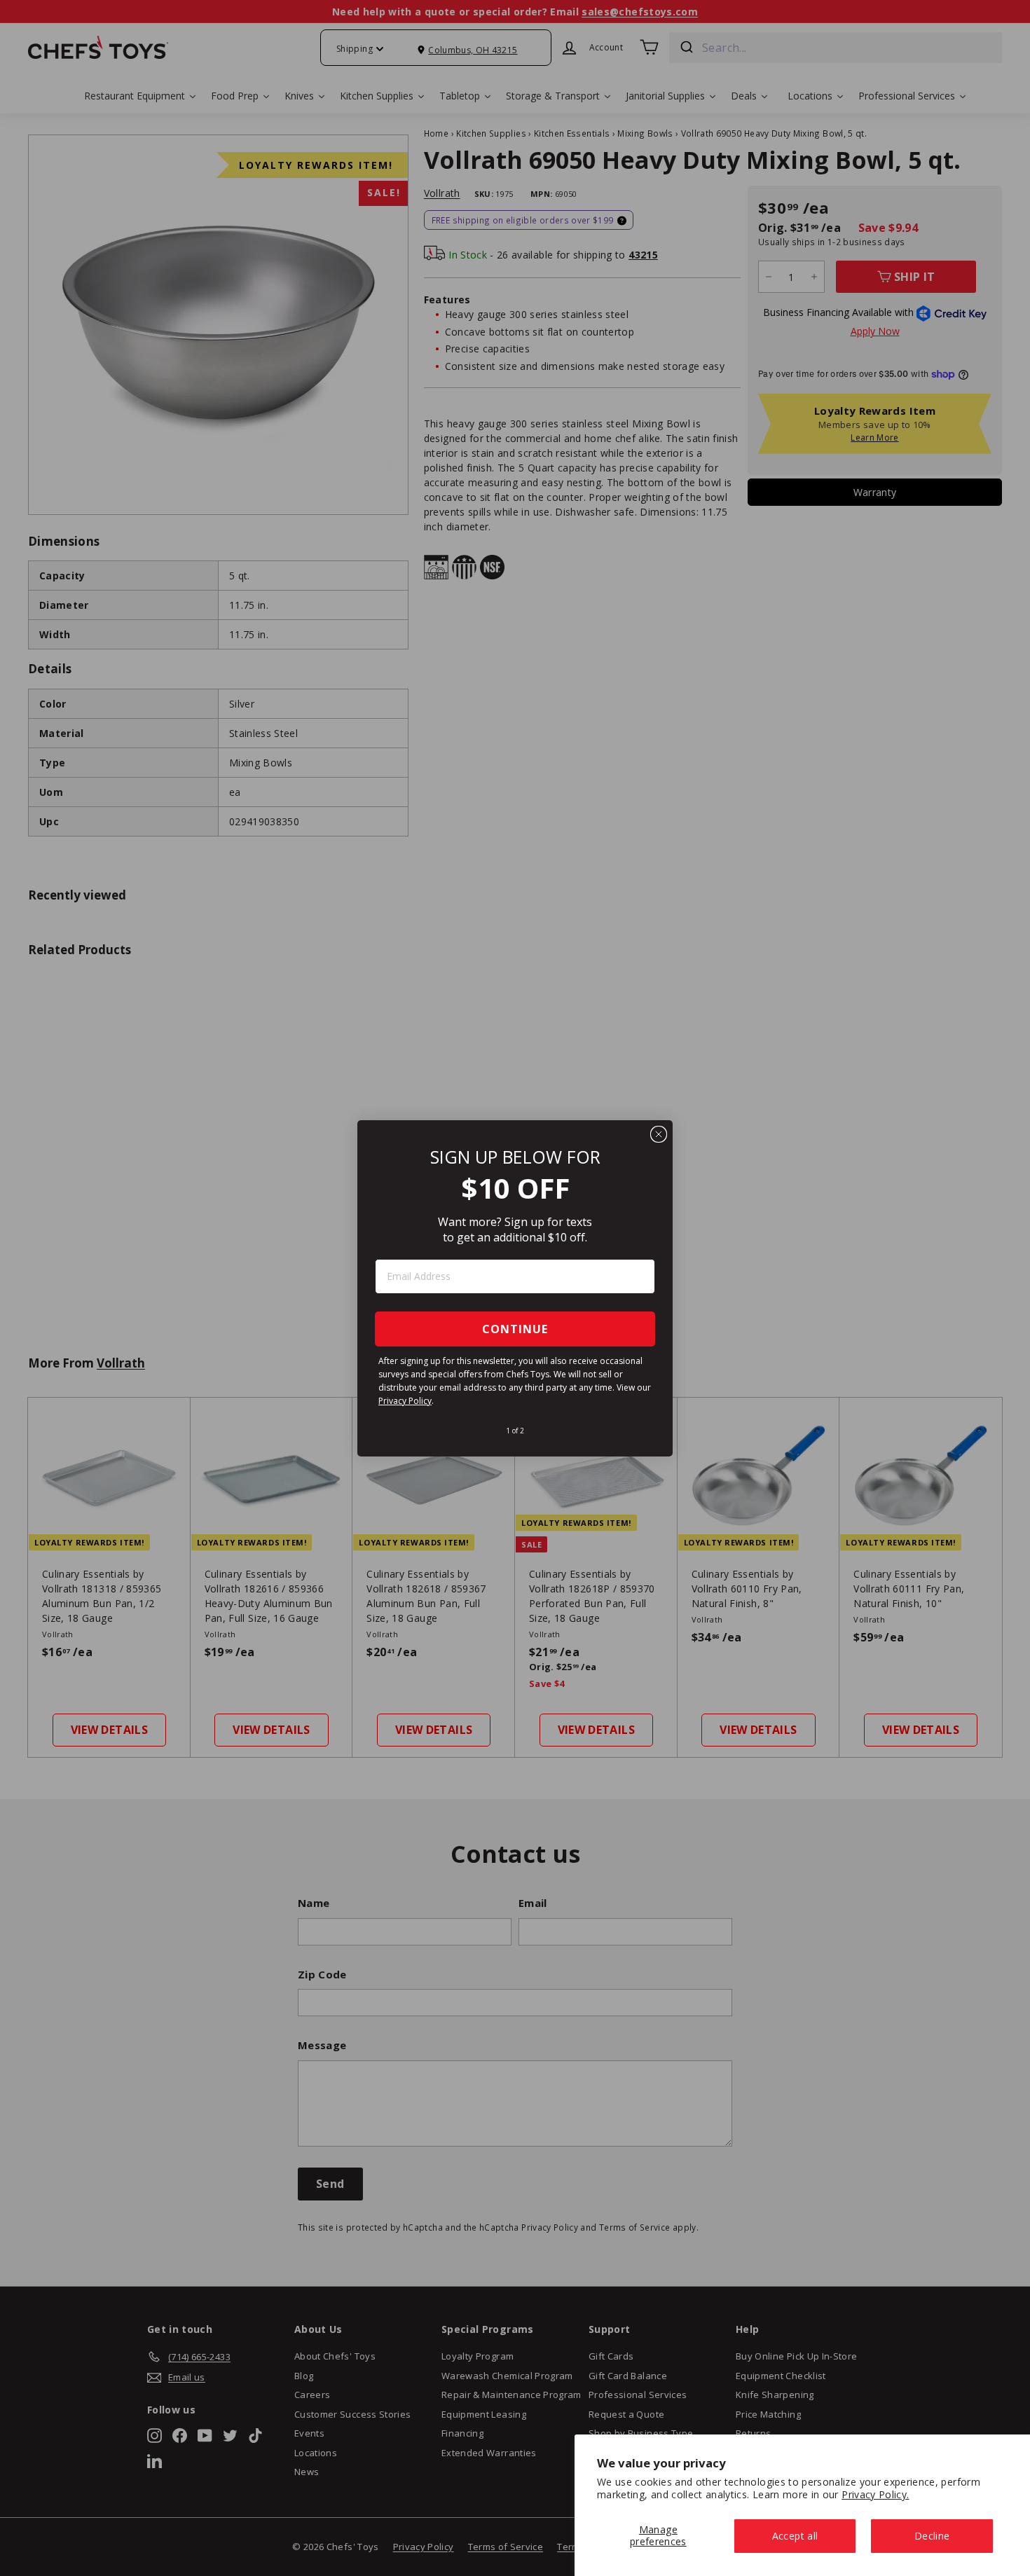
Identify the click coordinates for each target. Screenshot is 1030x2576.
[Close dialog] (659, 1134)
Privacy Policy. (875, 2494)
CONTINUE (515, 1329)
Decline (932, 2536)
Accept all (795, 2536)
